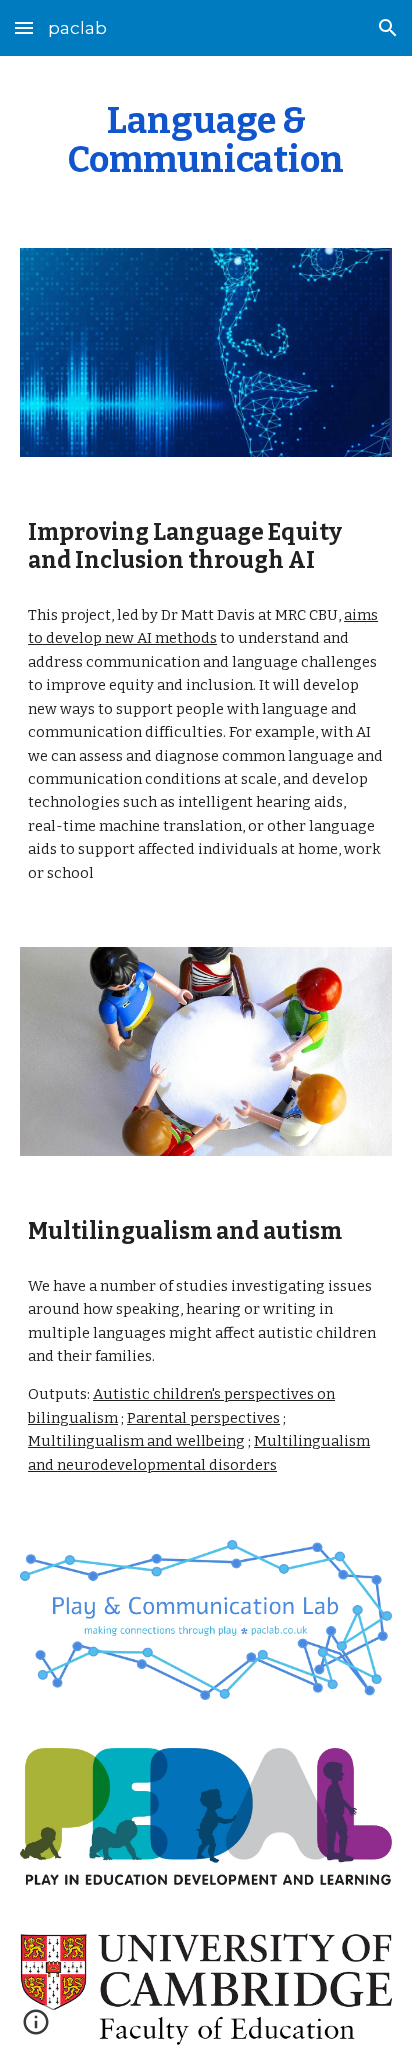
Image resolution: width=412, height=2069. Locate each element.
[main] (206, 140)
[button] (24, 27)
